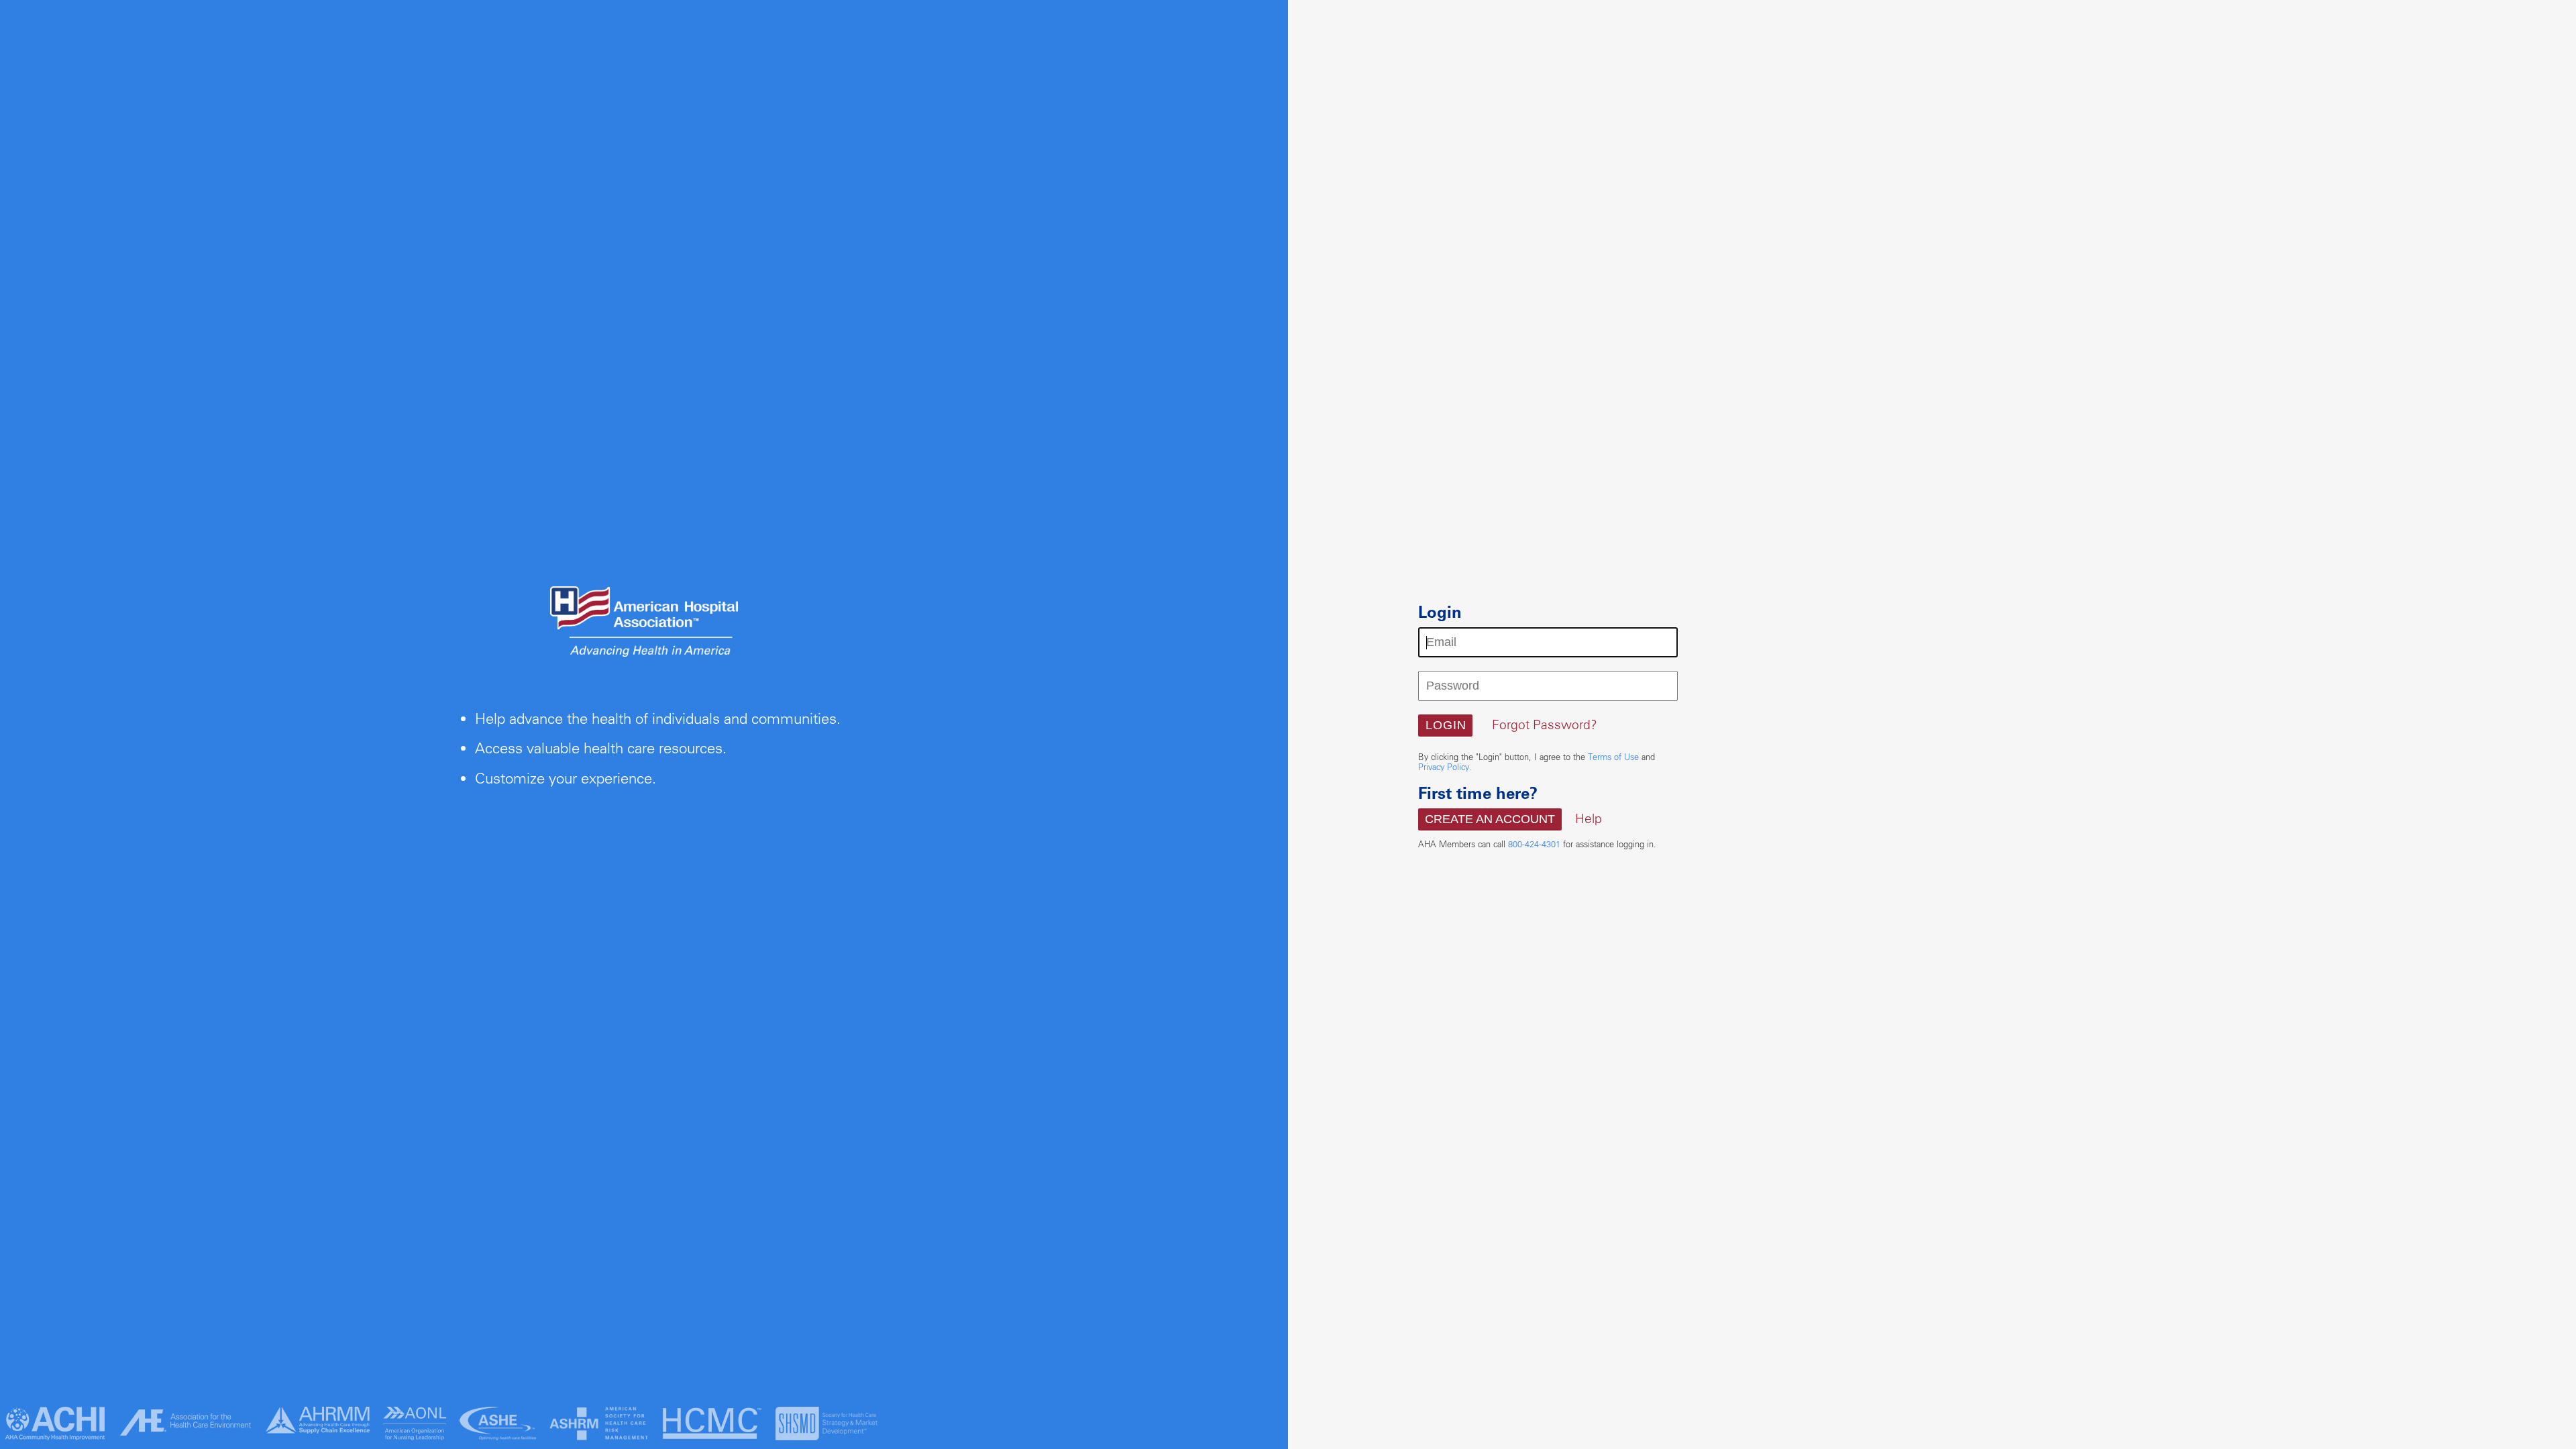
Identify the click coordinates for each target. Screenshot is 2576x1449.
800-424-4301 (1534, 844)
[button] (1445, 726)
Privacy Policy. (1445, 767)
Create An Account (1490, 819)
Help (1589, 818)
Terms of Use (1613, 757)
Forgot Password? (1545, 724)
